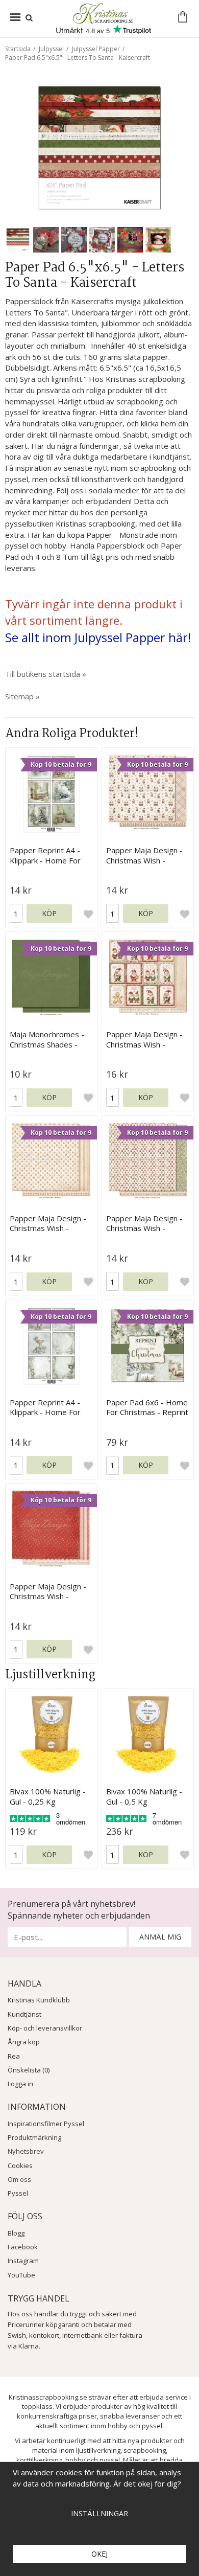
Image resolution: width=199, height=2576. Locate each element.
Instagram (23, 2261)
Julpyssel (51, 49)
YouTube (21, 2275)
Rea (14, 2056)
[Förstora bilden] (99, 147)
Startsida (18, 49)
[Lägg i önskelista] (88, 914)
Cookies (20, 2165)
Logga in (20, 2084)
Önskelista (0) (29, 2070)
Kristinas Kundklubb (39, 2000)
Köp (49, 913)
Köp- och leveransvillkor (45, 2028)
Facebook (23, 2247)
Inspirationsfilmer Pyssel (46, 2124)
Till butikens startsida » (46, 674)
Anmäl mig (160, 1937)
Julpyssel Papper (96, 49)
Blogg (16, 2233)
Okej (99, 2554)
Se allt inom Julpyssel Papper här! (98, 637)
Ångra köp (24, 2042)
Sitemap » (22, 696)
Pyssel (18, 2193)
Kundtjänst (24, 2014)
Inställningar (99, 2513)
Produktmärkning (34, 2137)
